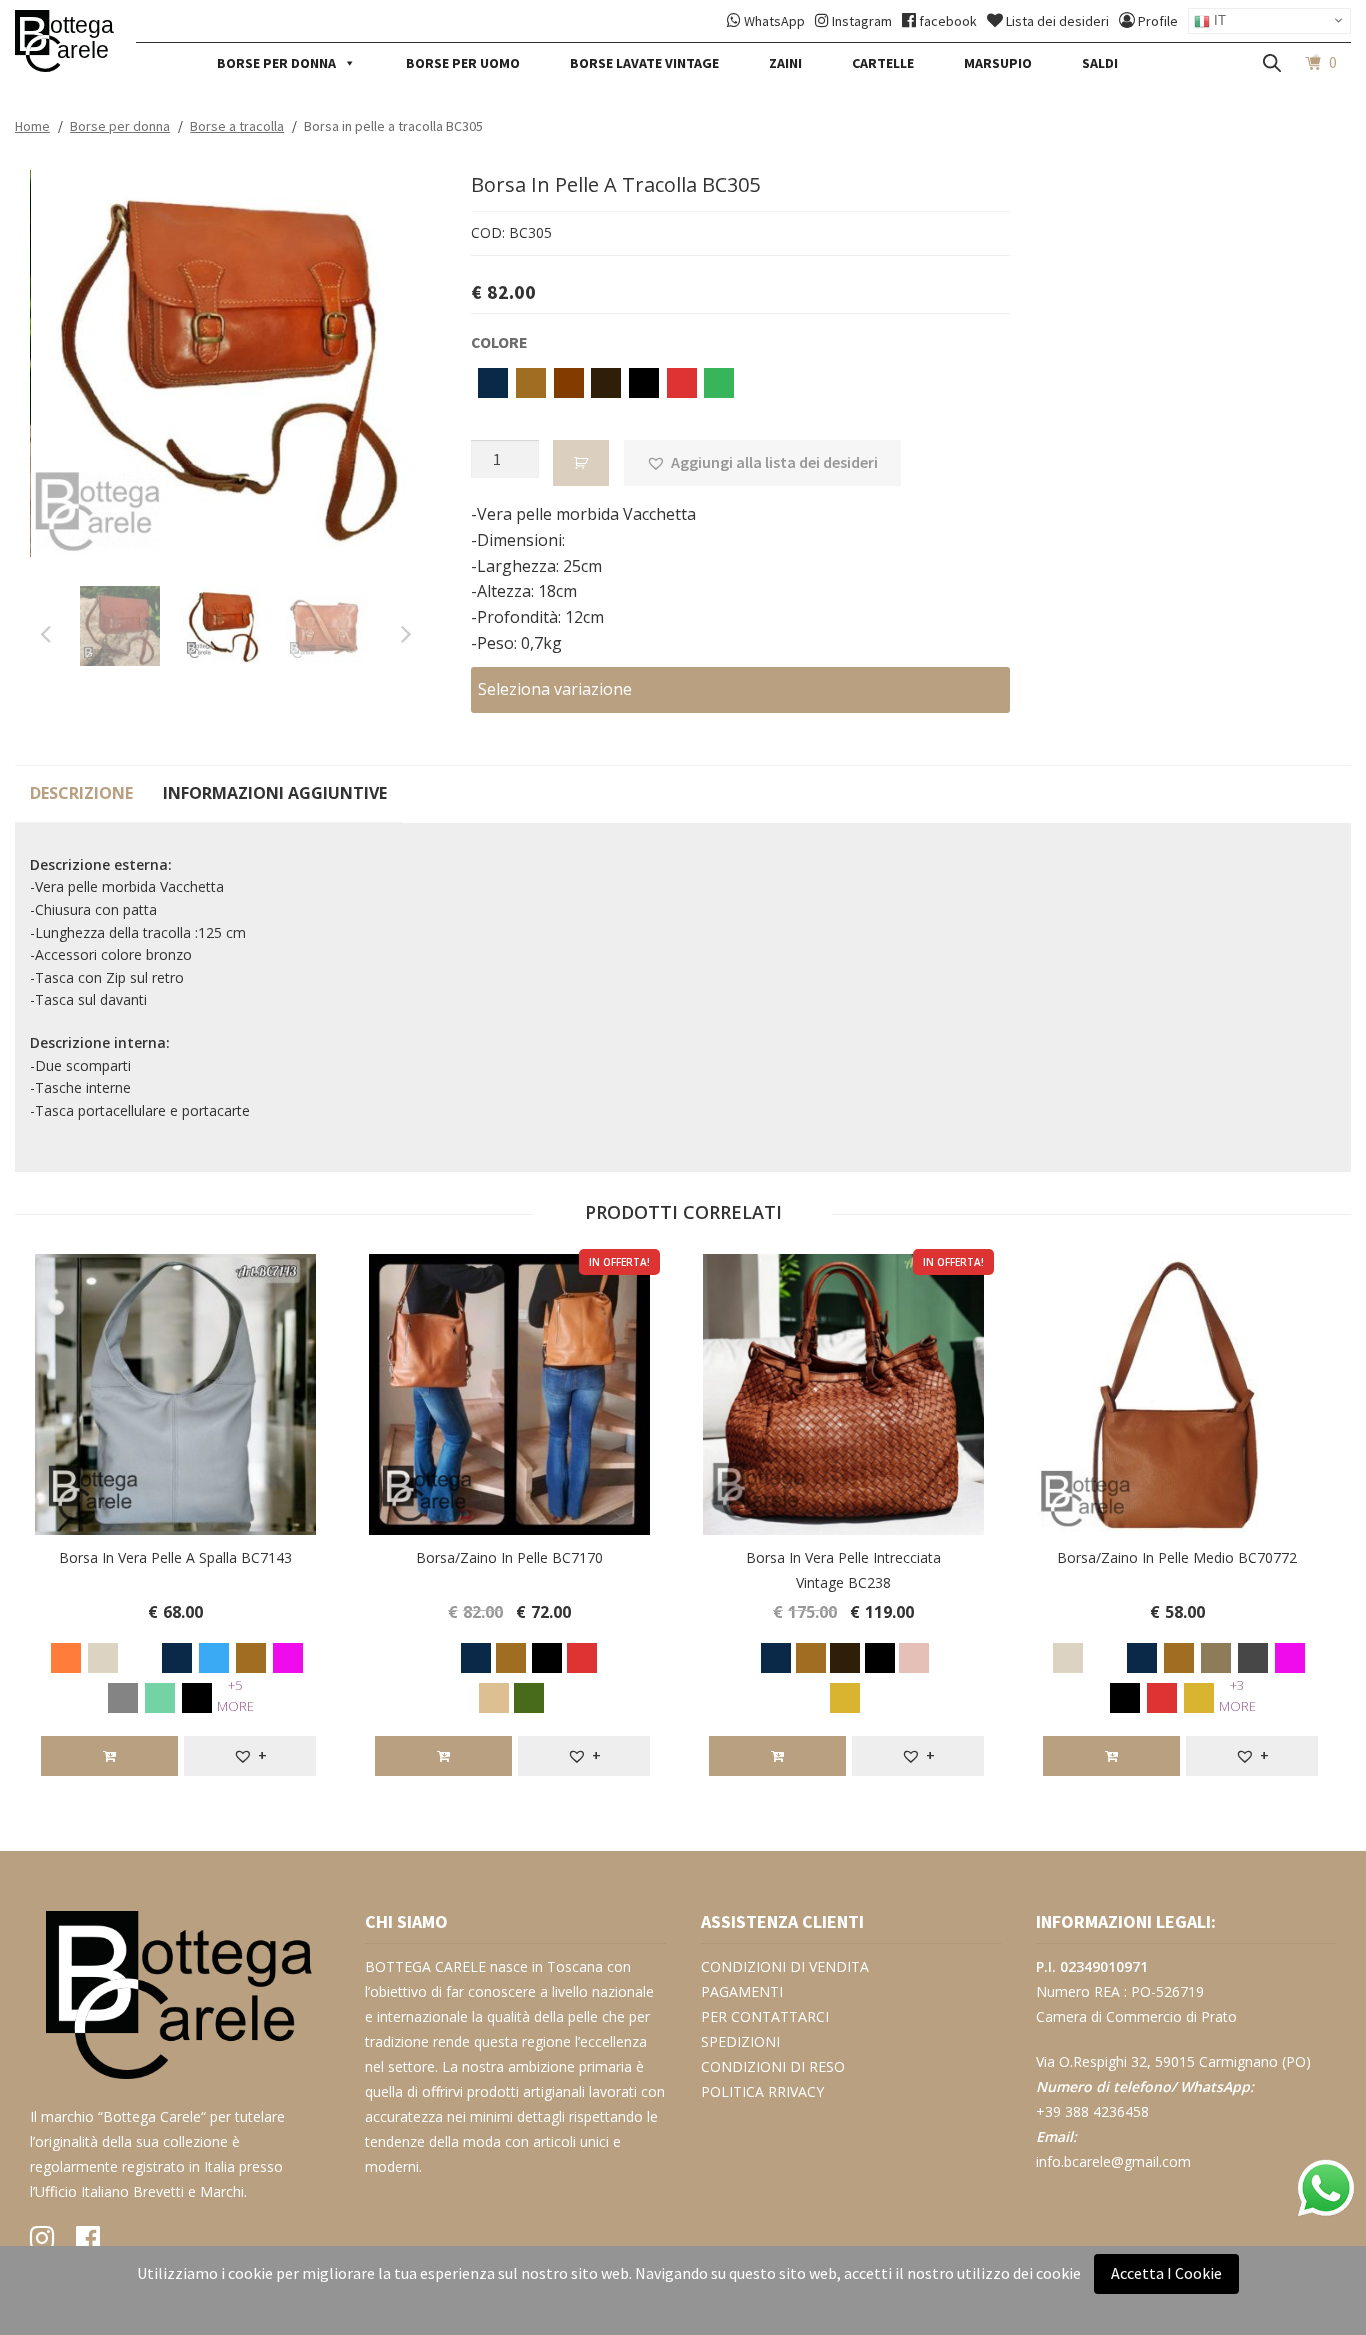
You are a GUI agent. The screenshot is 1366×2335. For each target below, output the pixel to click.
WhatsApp (774, 21)
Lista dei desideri (1057, 21)
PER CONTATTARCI (765, 2016)
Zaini (785, 63)
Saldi (1100, 63)
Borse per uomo (463, 63)
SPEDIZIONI (740, 2041)
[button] (762, 463)
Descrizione (81, 793)
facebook (948, 21)
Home (32, 126)
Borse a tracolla (237, 126)
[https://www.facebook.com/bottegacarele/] (88, 2242)
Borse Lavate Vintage (644, 63)
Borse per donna (276, 63)
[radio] (489, 381)
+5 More (235, 1695)
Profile (1158, 21)
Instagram (862, 21)
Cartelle (883, 63)
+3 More (1237, 1695)
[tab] (81, 794)
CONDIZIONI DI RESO (773, 2066)
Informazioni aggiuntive (275, 793)
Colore (499, 342)
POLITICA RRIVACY (762, 2091)
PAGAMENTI (742, 1991)
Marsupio (998, 63)
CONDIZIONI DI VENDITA (785, 1966)
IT (1218, 20)
